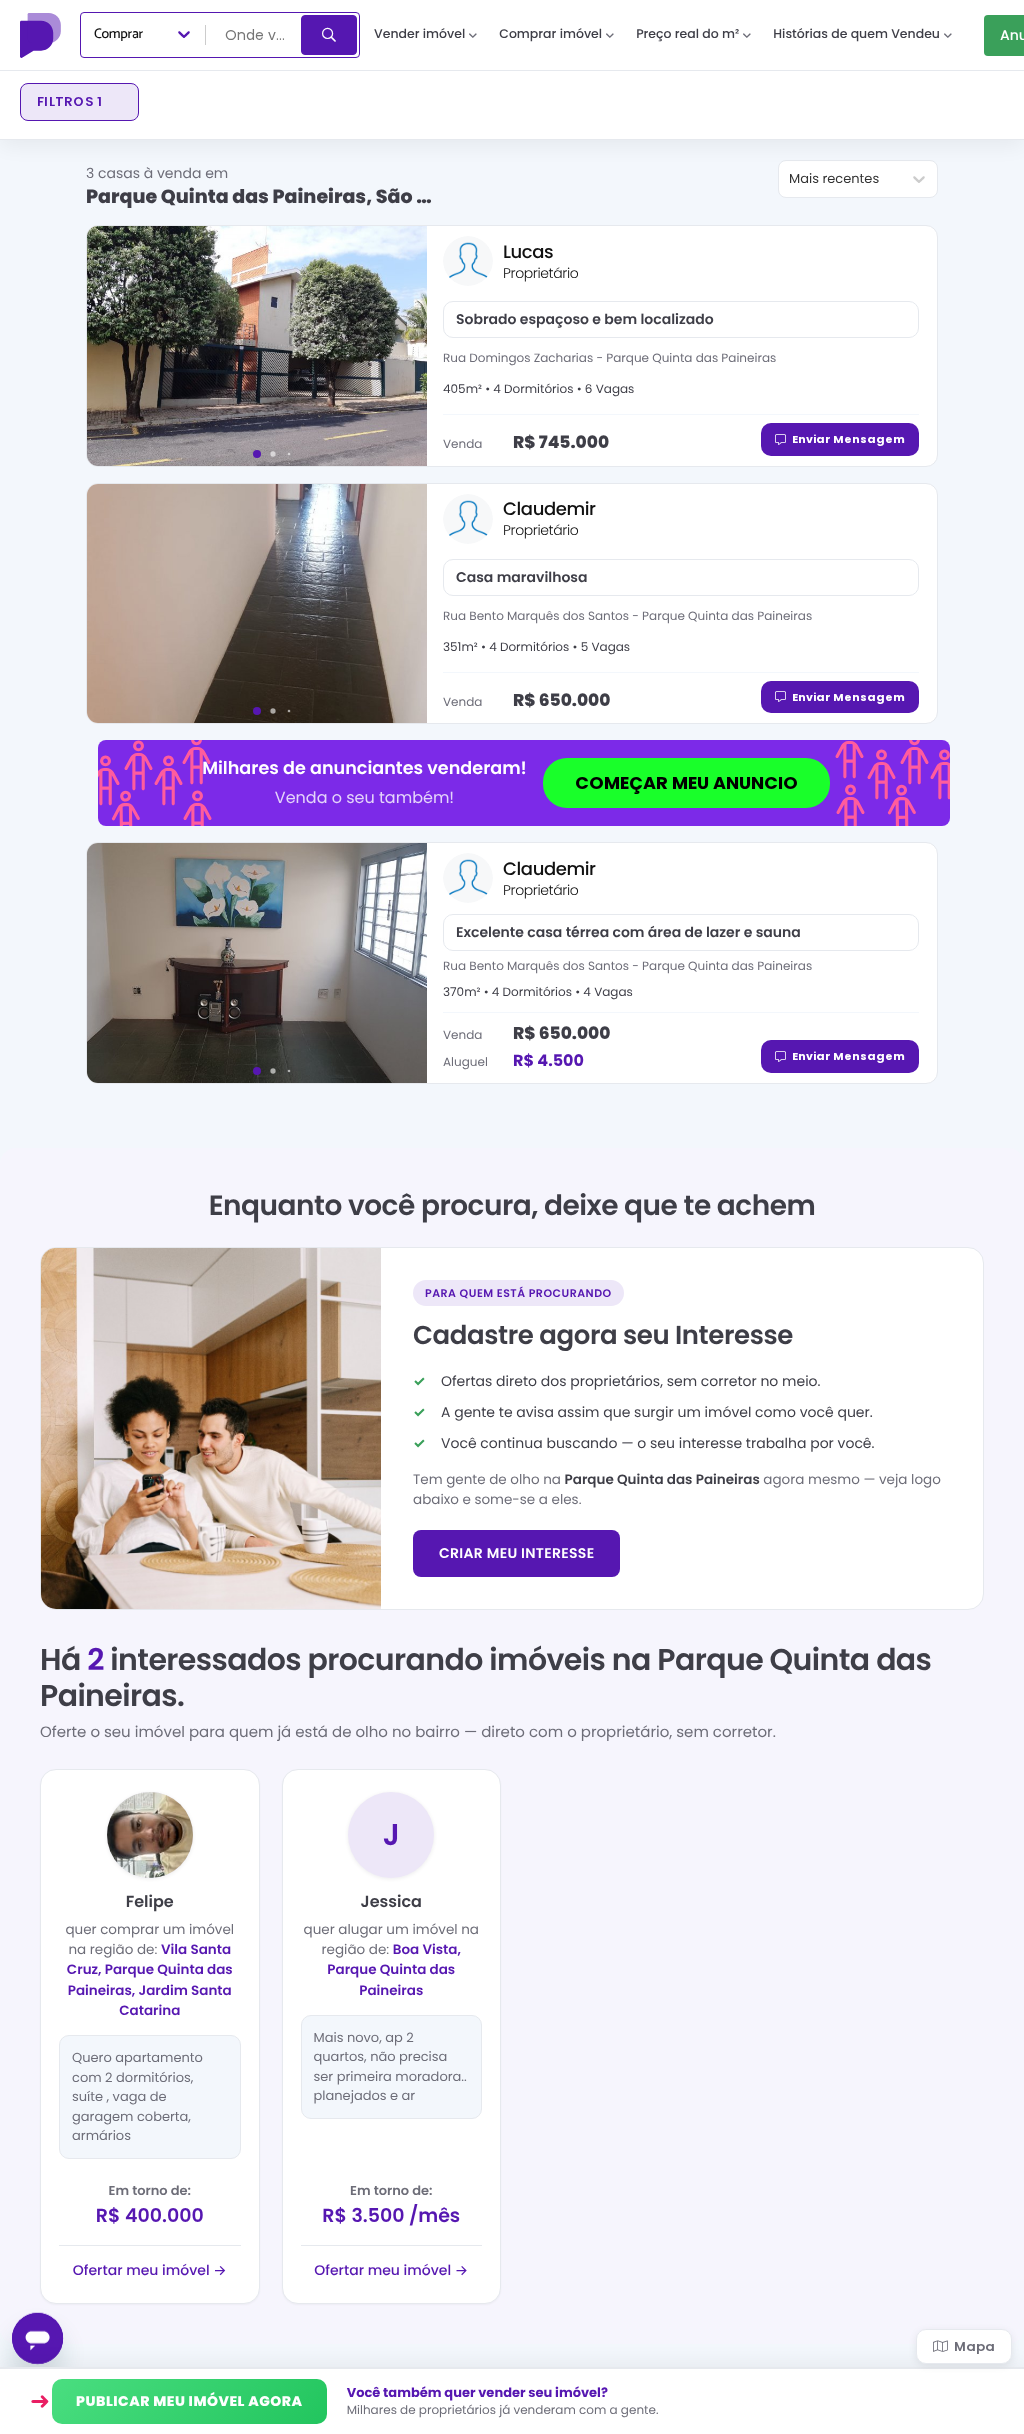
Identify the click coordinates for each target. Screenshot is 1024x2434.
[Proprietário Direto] (43, 35)
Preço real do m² (687, 34)
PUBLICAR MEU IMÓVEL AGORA (189, 2401)
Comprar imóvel (550, 34)
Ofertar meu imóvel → (150, 2270)
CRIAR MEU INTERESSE (516, 1553)
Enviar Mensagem (848, 439)
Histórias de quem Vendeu (856, 34)
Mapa (974, 2346)
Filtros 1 (69, 101)
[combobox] (255, 35)
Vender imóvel (419, 34)
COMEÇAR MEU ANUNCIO (686, 783)
